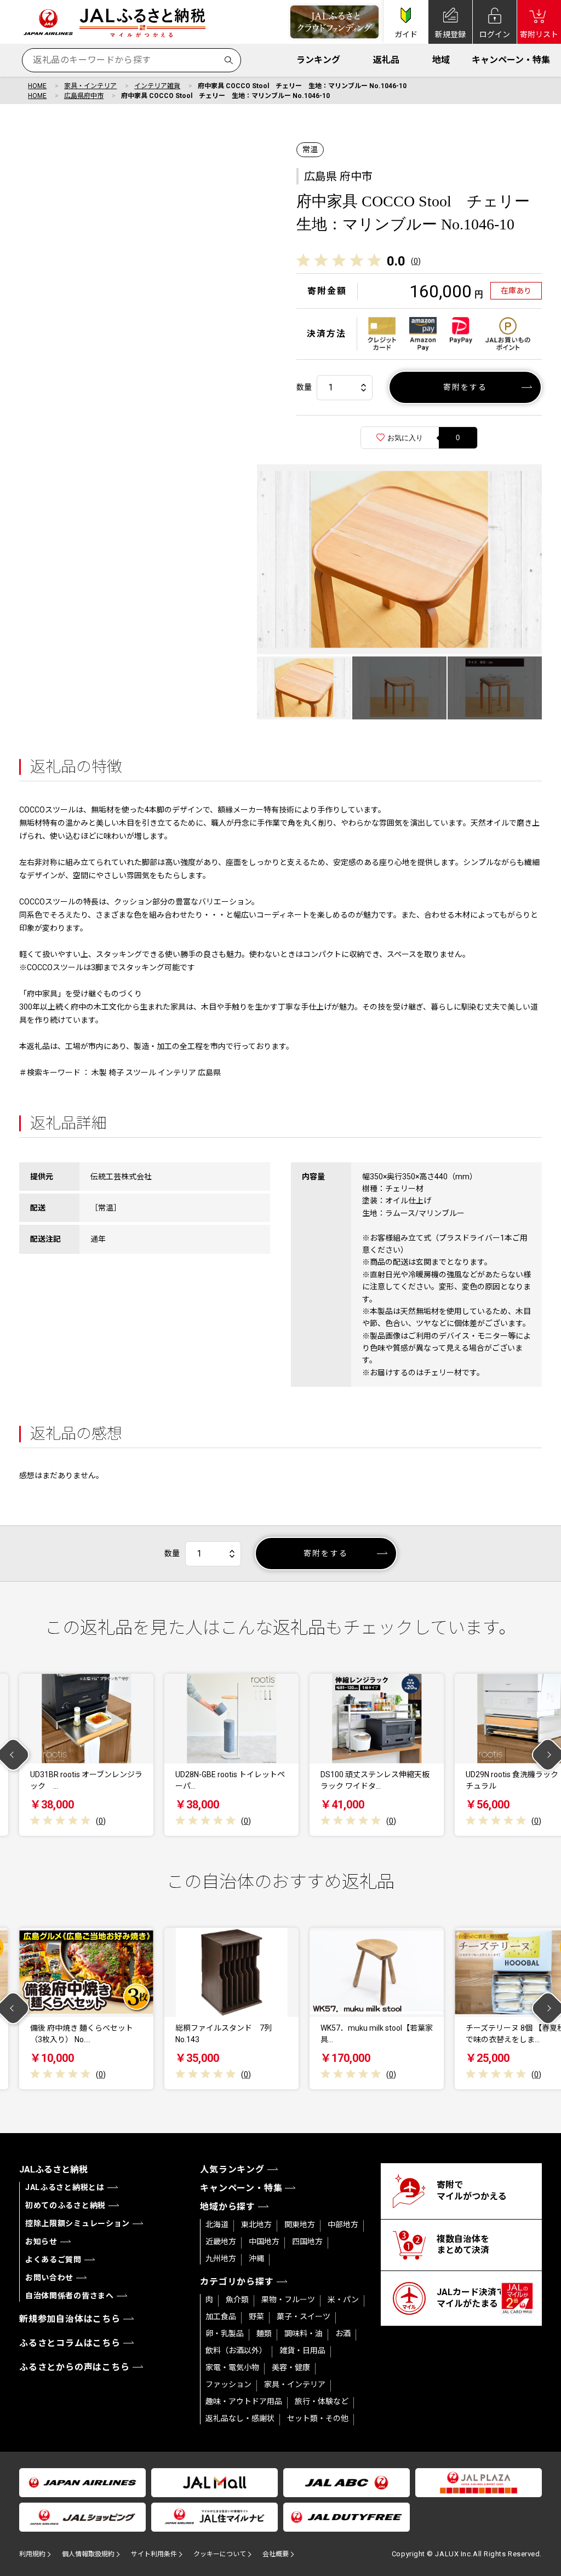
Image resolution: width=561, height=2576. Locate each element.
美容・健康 (291, 2367)
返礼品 (386, 60)
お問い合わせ (49, 2278)
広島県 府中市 (338, 176)
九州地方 (221, 2258)
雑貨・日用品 (302, 2350)
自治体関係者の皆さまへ (70, 2296)
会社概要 (276, 2554)
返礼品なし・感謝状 (240, 2418)
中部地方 (343, 2225)
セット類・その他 (318, 2418)
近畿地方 (221, 2241)
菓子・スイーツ (304, 2316)
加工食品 (221, 2316)
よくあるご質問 (53, 2260)
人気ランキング (232, 2169)
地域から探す (228, 2207)
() (416, 261)
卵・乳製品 (225, 2333)
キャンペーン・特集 (511, 60)
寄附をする (465, 387)
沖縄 (256, 2258)
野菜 (256, 2316)
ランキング (318, 60)
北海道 (217, 2225)
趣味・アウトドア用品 (244, 2401)
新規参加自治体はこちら (70, 2319)
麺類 (264, 2333)
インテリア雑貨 (157, 86)
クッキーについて (220, 2554)
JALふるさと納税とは (65, 2187)
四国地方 (307, 2241)
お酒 (343, 2333)
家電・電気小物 (232, 2367)
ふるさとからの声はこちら (75, 2367)
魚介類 (237, 2300)
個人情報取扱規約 (88, 2554)
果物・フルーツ (288, 2300)
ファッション (228, 2384)
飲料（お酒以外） (236, 2350)
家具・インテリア (90, 86)
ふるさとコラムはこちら (70, 2343)
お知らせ (41, 2241)
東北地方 (256, 2225)
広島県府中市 (84, 96)
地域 (441, 60)
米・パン (343, 2300)
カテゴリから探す (237, 2282)
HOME (37, 86)
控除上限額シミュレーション (78, 2223)
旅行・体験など (322, 2401)
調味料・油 (304, 2333)
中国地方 (264, 2241)
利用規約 (32, 2554)
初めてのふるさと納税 (65, 2205)
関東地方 (300, 2225)
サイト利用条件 (154, 2554)
